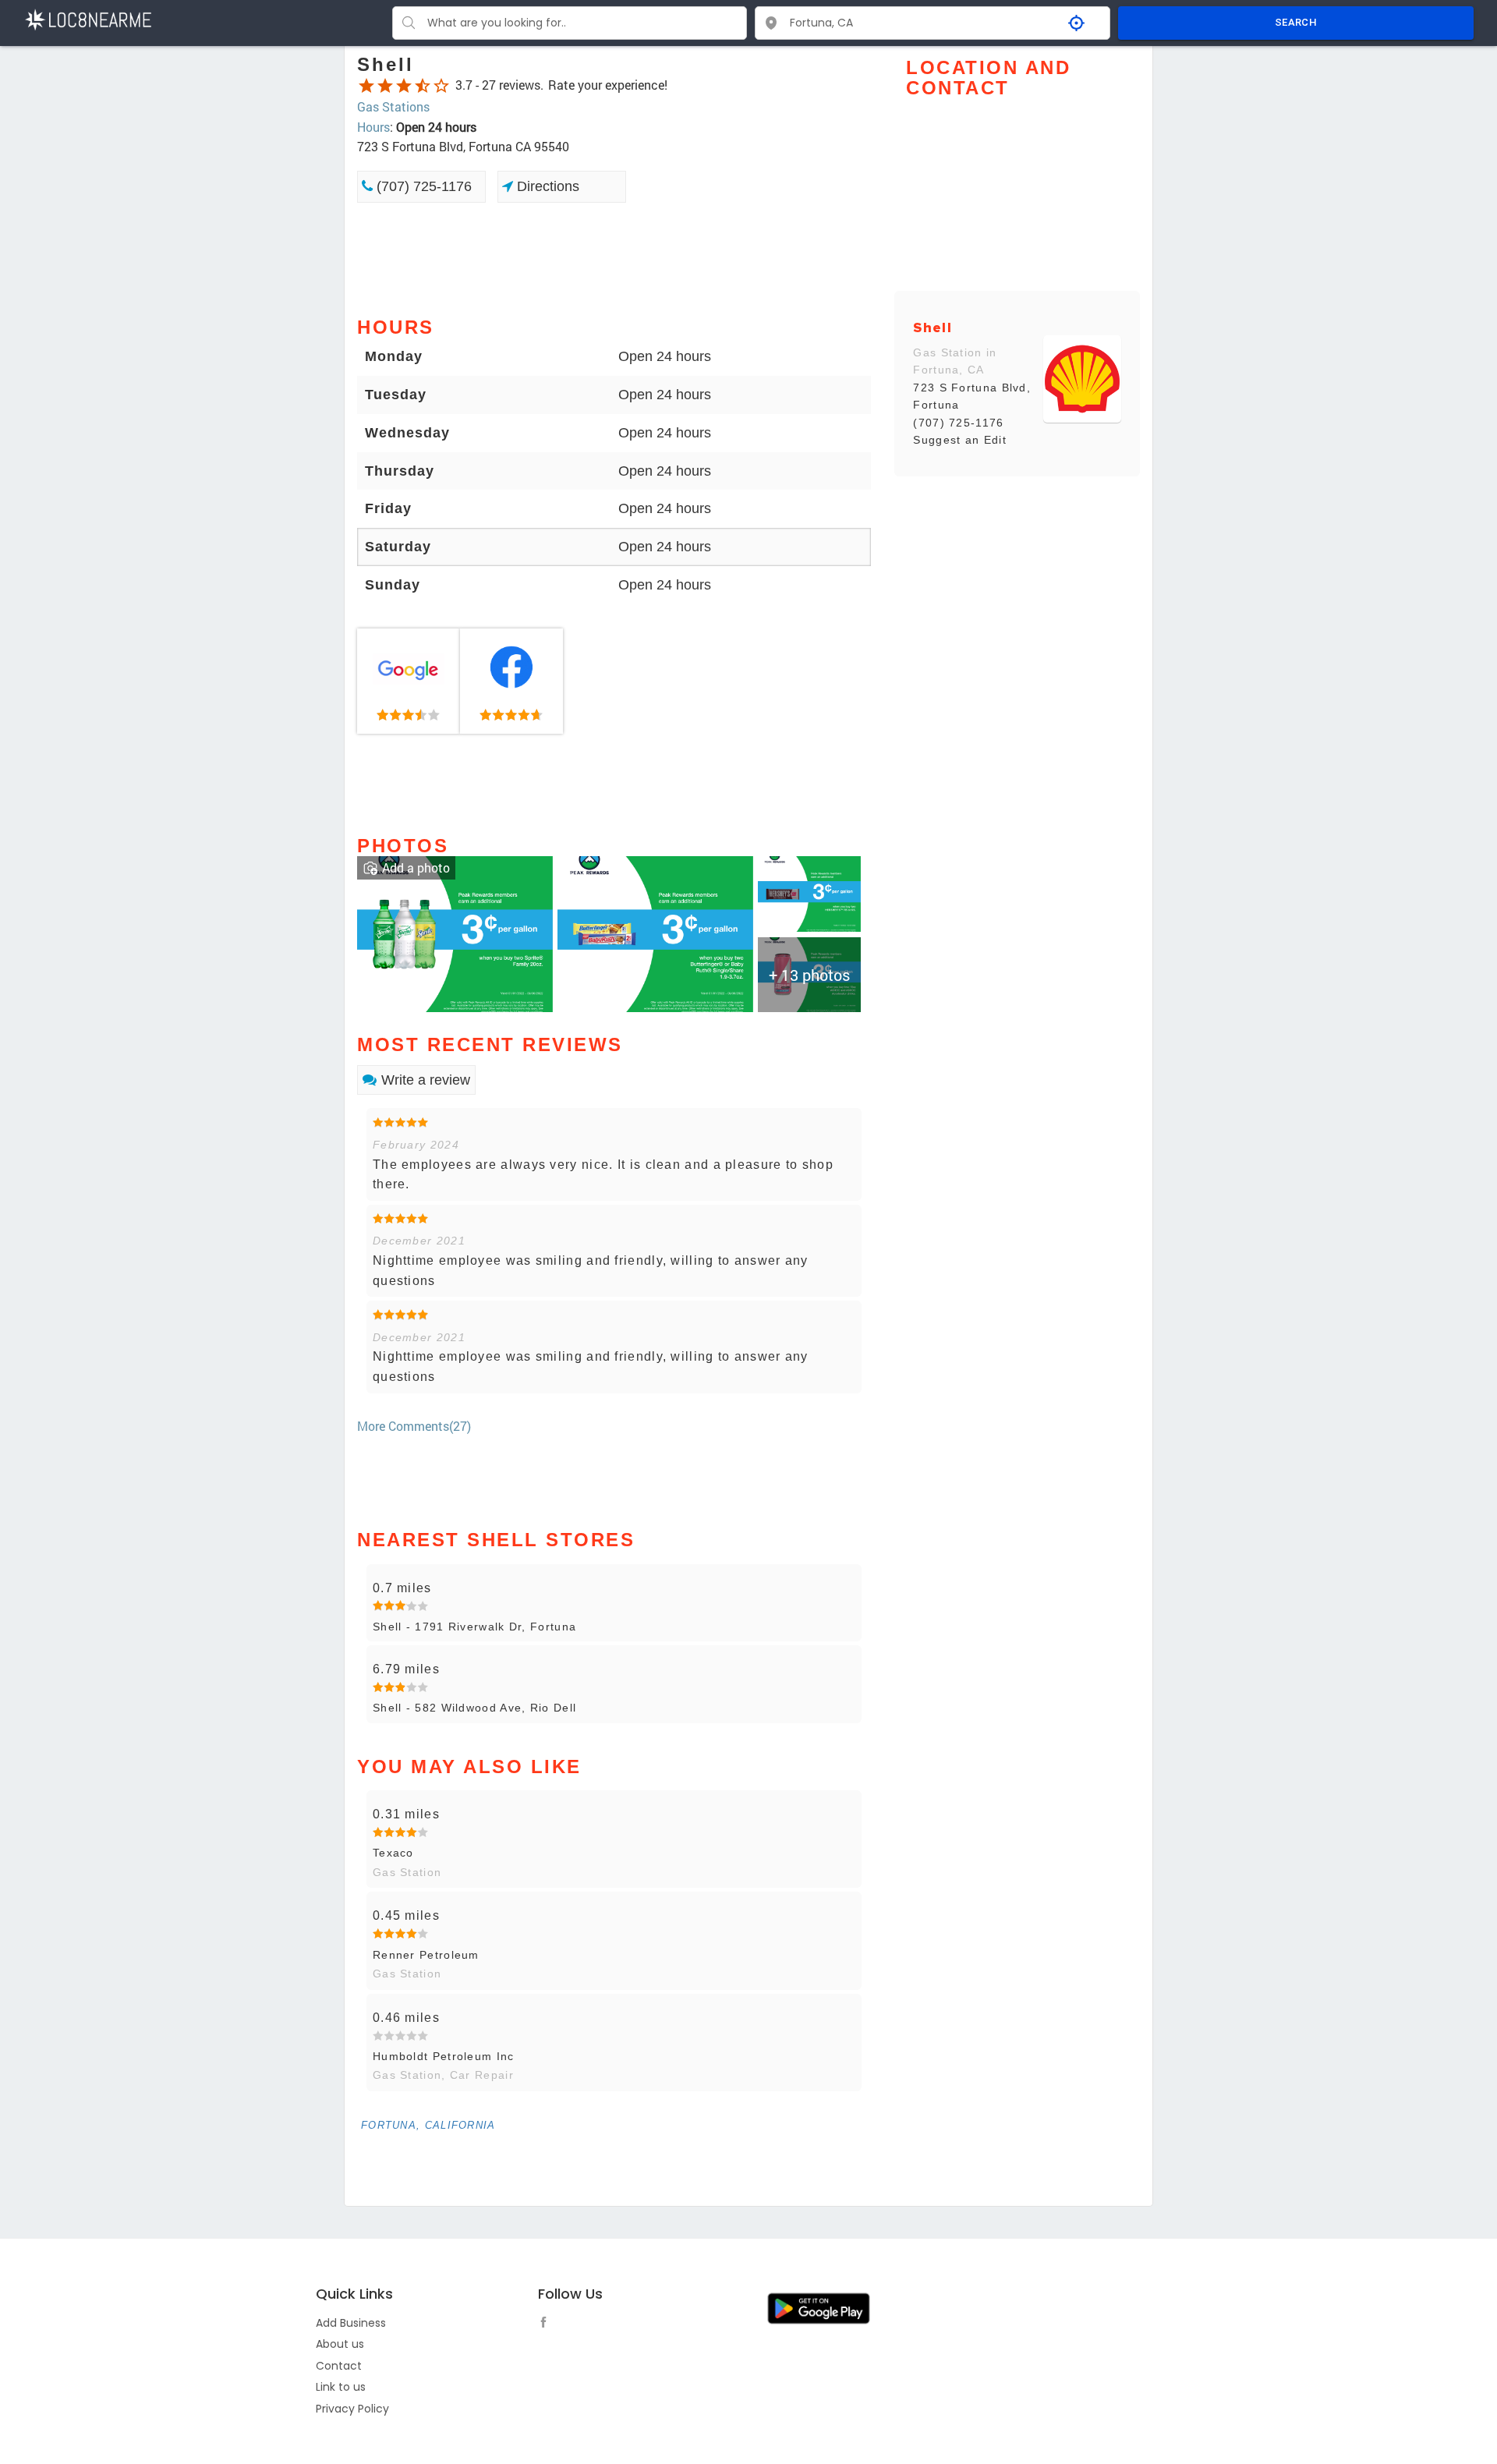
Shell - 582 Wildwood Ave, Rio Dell (474, 1708)
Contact (339, 2366)
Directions (546, 186)
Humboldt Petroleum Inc (444, 2056)
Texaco (393, 1853)
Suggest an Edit (960, 440)
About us (340, 2344)
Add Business (351, 2323)
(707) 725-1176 (422, 186)
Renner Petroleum (426, 1955)
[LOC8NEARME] (88, 18)
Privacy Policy (352, 2409)
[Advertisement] (614, 258)
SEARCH (1296, 22)
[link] (409, 681)
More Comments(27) (414, 1426)
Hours (373, 127)
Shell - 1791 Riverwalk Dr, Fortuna (474, 1627)
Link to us (341, 2387)
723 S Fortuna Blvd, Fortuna (972, 396)
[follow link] (547, 2324)
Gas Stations (393, 106)
